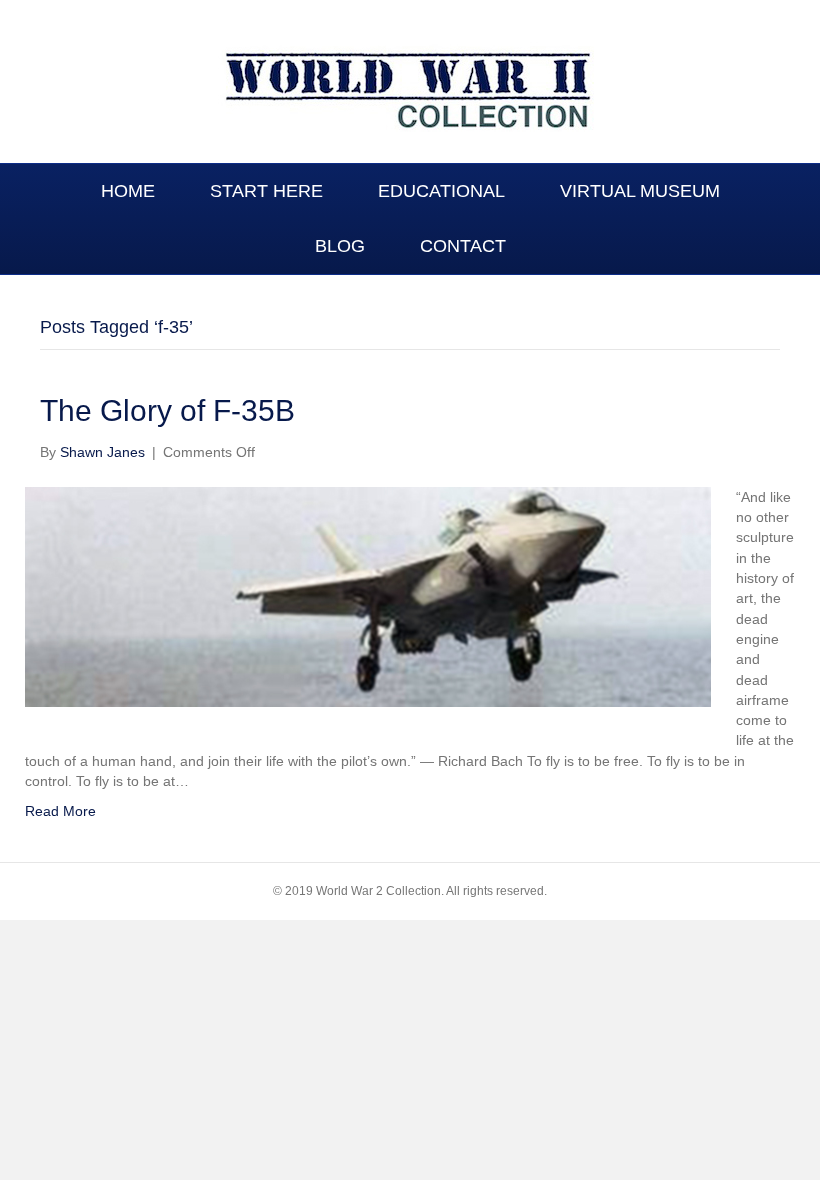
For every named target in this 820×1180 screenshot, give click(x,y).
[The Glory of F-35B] (368, 596)
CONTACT (463, 246)
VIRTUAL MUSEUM (640, 191)
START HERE (266, 191)
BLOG (340, 246)
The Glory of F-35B (167, 410)
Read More (60, 811)
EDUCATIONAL (441, 191)
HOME (128, 191)
